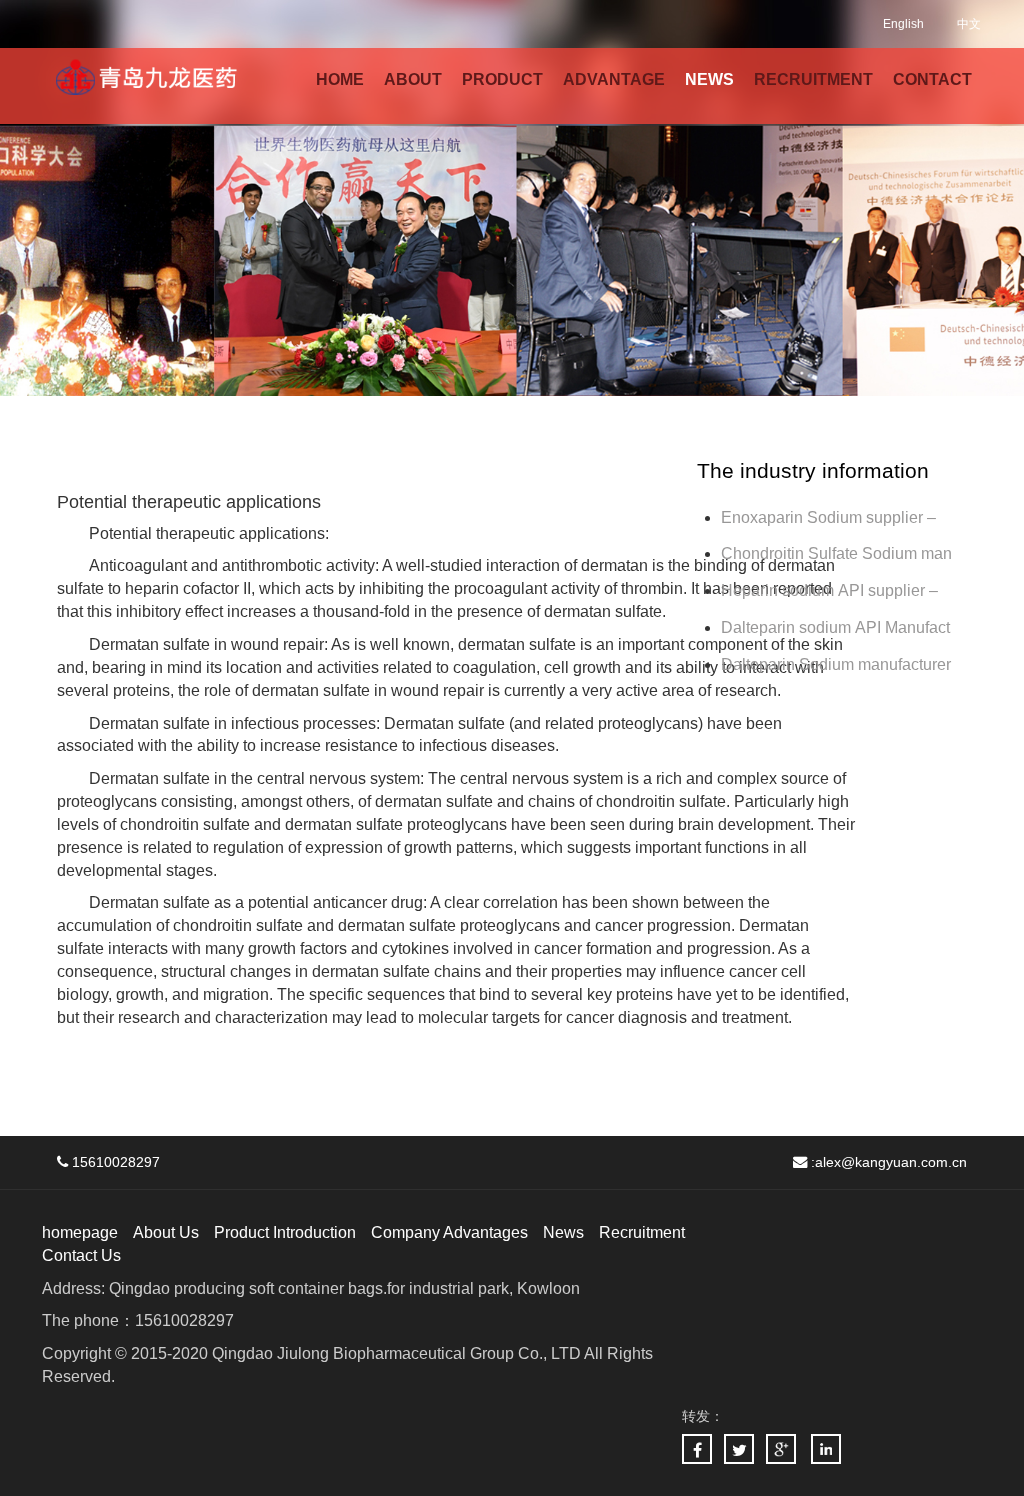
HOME (340, 79)
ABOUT (413, 79)
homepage (80, 1232)
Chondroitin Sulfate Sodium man (836, 553)
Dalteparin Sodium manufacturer (836, 664)
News (563, 1232)
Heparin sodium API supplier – (829, 590)
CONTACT (932, 79)
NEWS (709, 79)
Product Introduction (285, 1232)
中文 (969, 24)
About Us (166, 1232)
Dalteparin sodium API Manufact (835, 627)
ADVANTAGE (614, 79)
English (903, 24)
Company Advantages (449, 1232)
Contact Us (81, 1255)
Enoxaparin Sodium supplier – (830, 517)
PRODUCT (502, 79)
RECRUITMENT (813, 79)
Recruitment (642, 1232)
